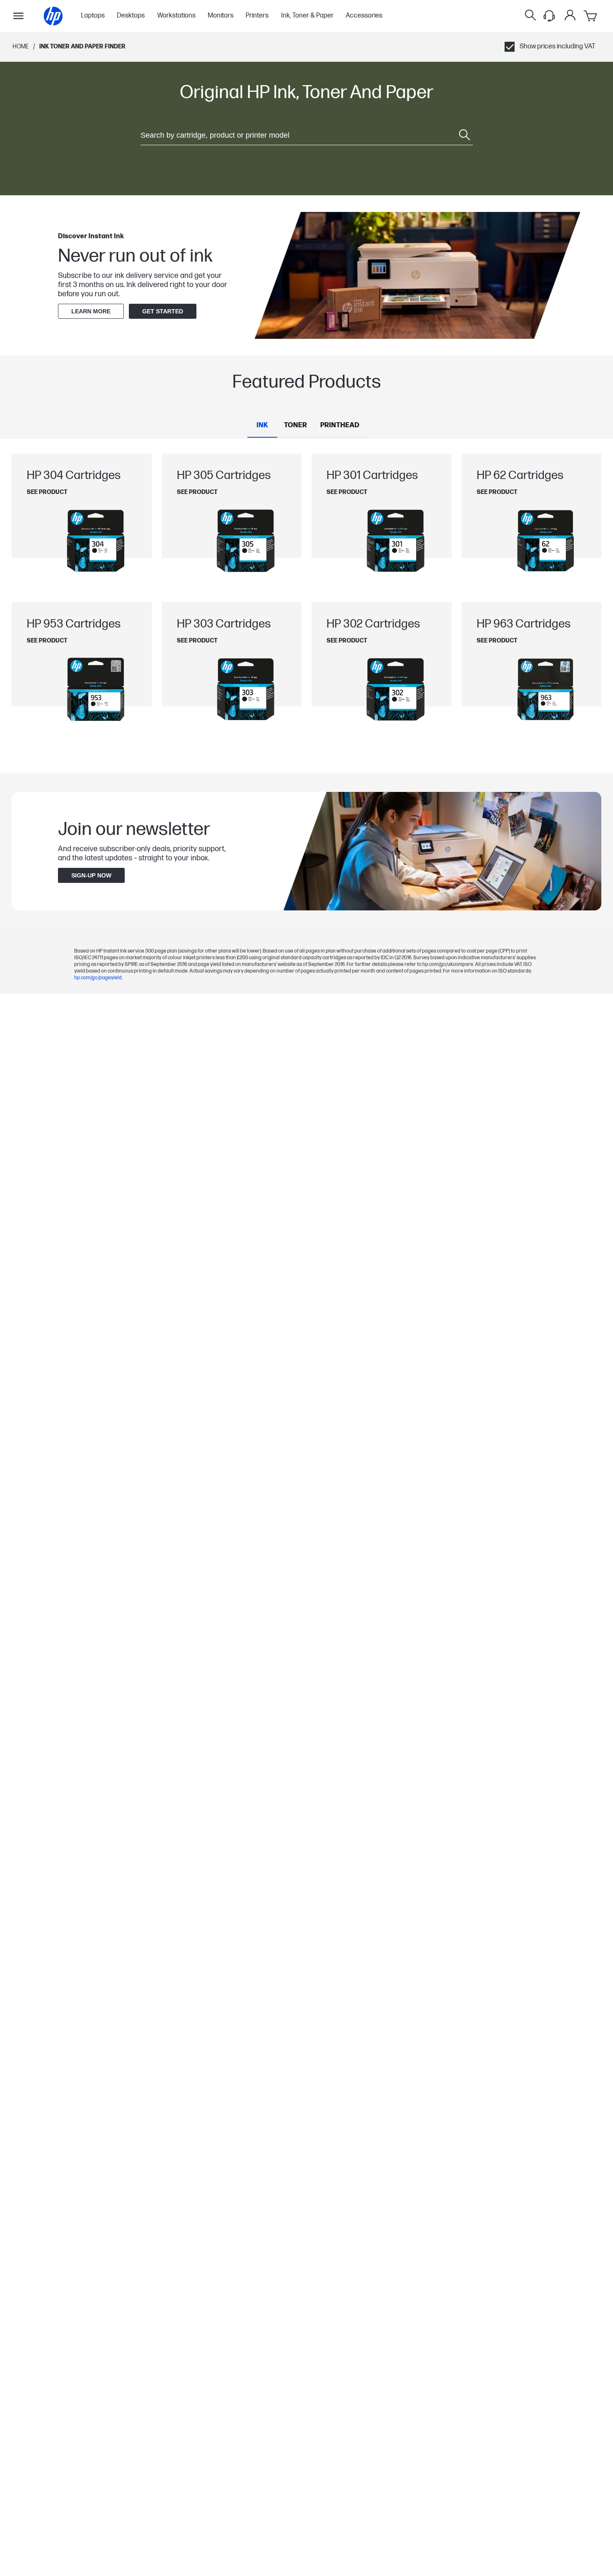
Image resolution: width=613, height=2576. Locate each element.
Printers (257, 16)
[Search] (530, 16)
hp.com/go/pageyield (98, 978)
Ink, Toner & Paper (307, 16)
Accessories (364, 16)
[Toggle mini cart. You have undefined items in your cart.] (591, 16)
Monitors (221, 16)
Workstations (176, 16)
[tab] (262, 426)
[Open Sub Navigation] (18, 16)
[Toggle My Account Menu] (570, 15)
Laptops (93, 16)
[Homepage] (53, 16)
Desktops (131, 16)
